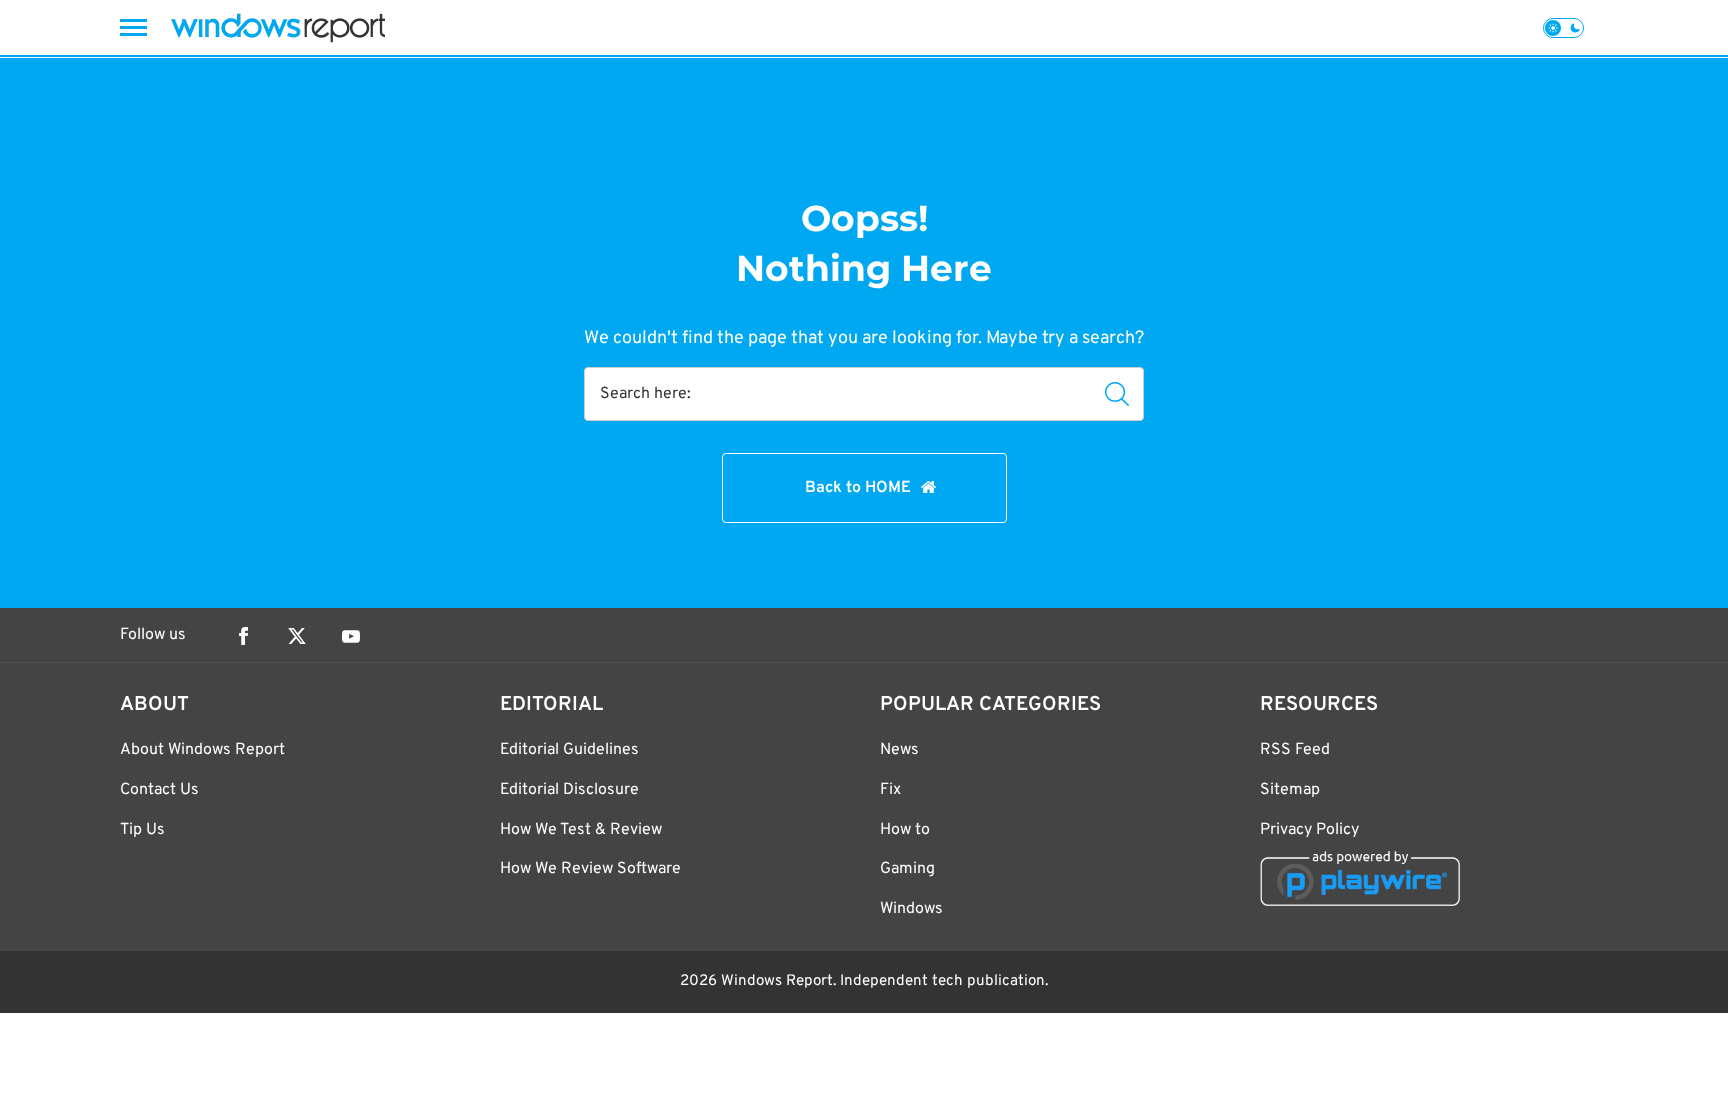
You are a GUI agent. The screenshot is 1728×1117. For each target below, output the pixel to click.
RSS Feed (1295, 750)
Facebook (243, 636)
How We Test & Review (581, 830)
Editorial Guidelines (569, 750)
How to (905, 830)
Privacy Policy (1309, 830)
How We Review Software (590, 869)
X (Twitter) (297, 636)
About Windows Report (202, 750)
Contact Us (159, 790)
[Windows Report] (278, 27)
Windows (911, 909)
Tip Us (142, 830)
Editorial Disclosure (569, 790)
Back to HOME (858, 488)
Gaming (907, 869)
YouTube (351, 636)
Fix (890, 790)
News (899, 750)
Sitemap (1290, 790)
